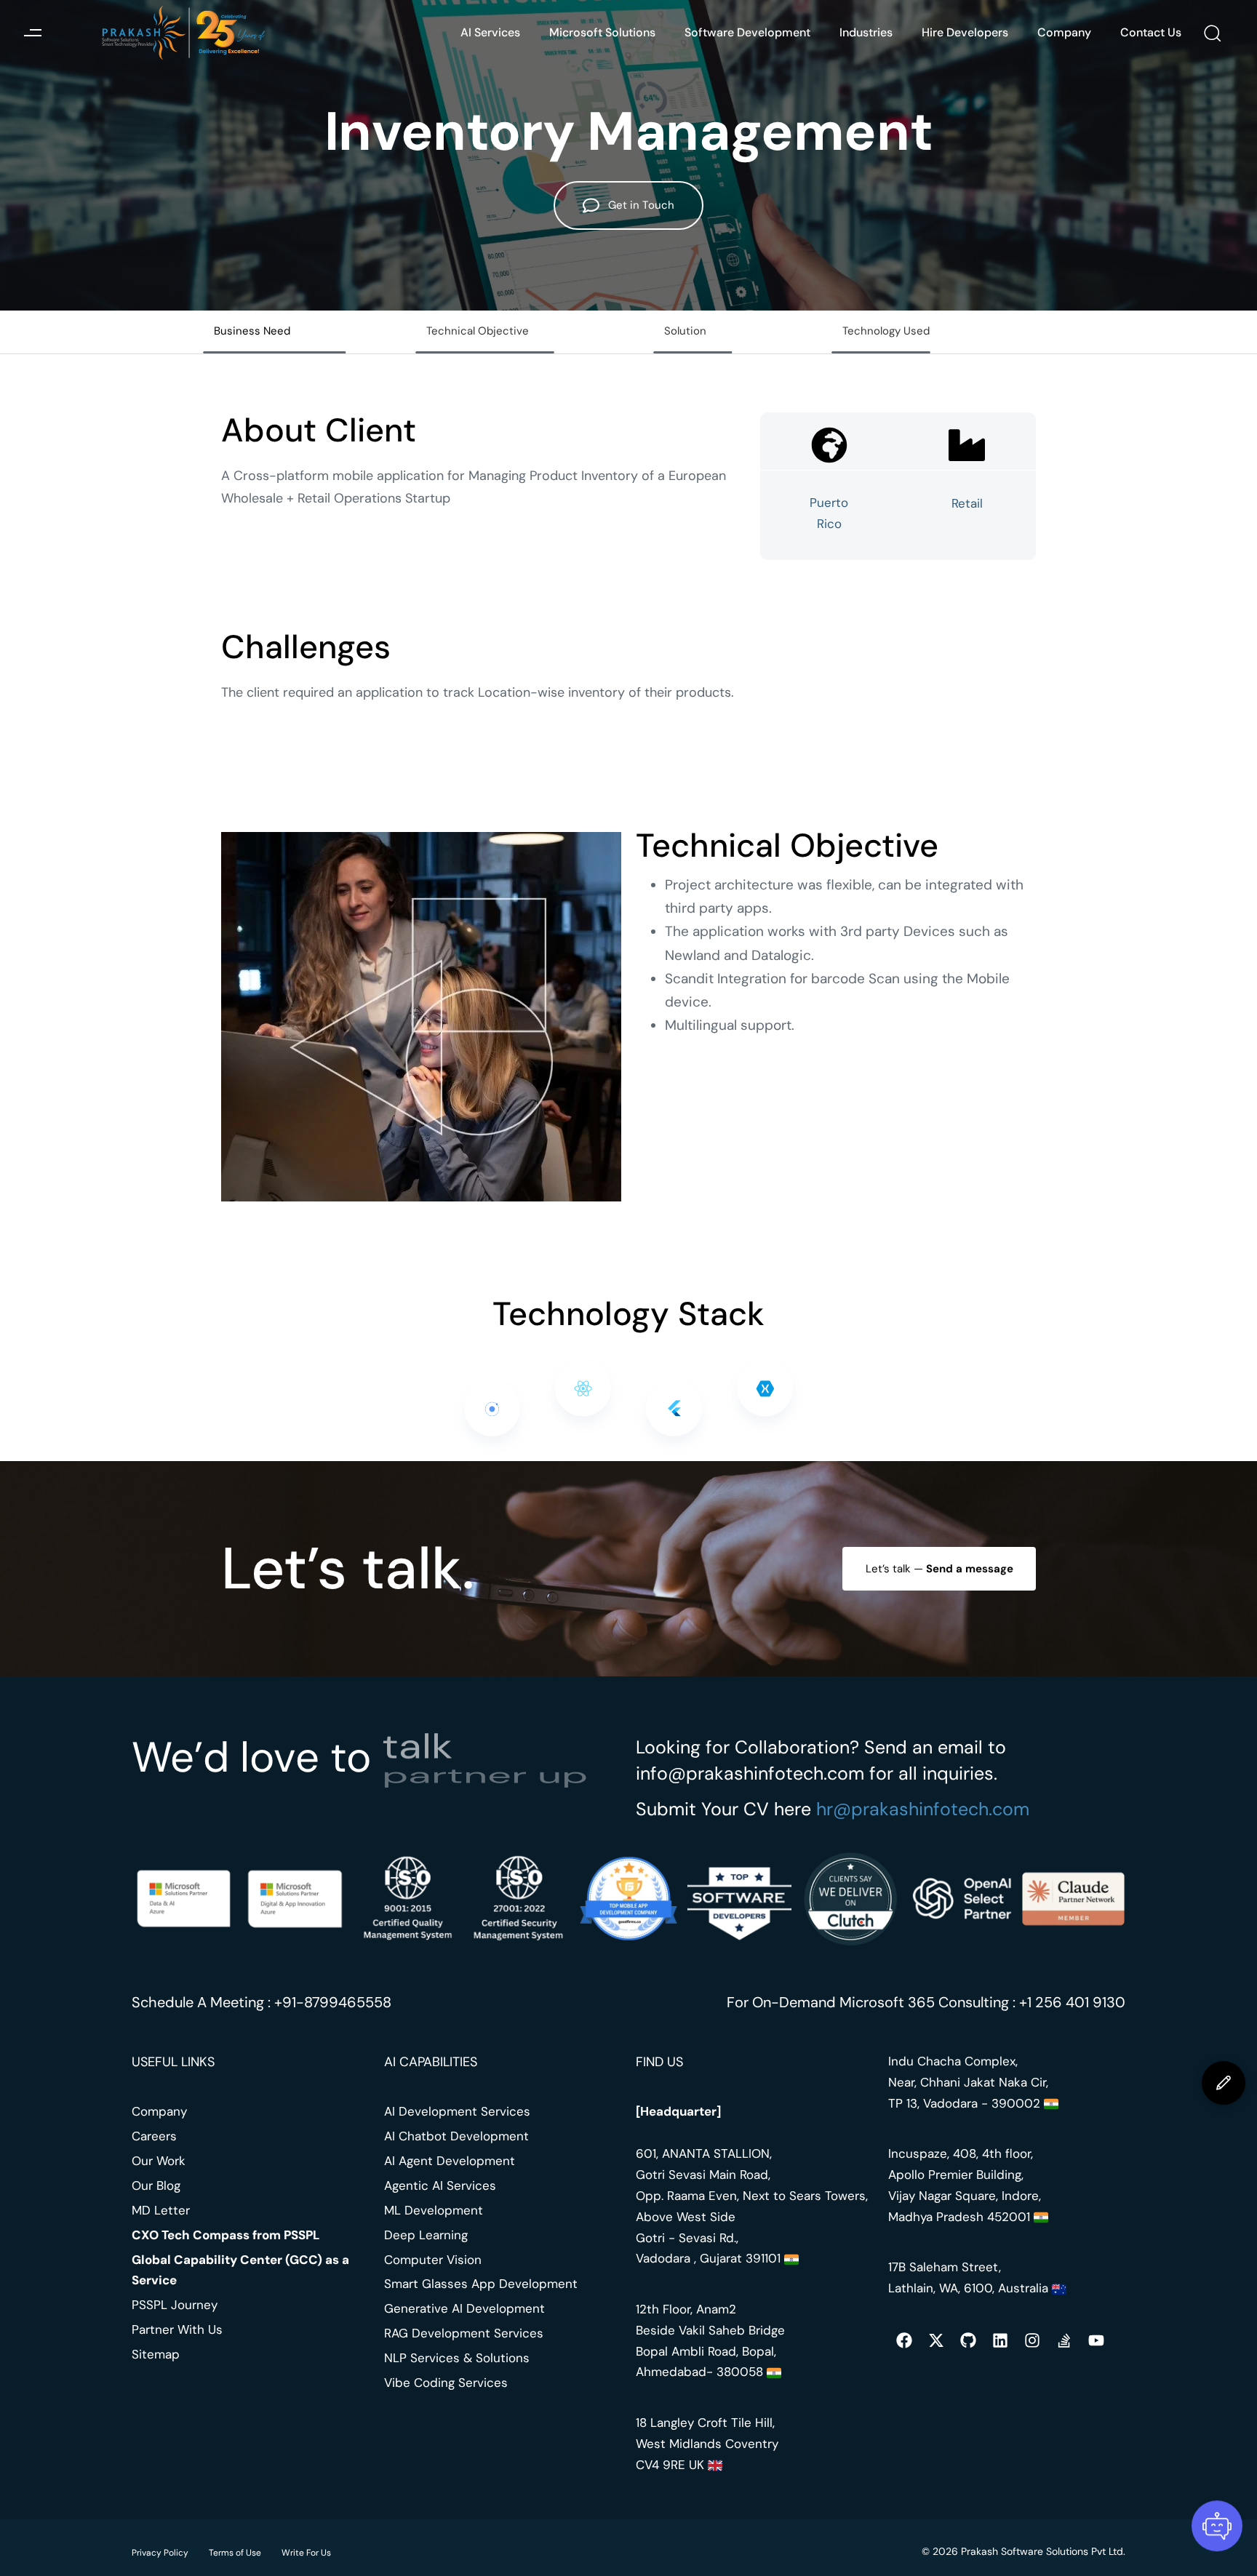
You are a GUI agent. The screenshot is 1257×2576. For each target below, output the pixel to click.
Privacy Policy (160, 2553)
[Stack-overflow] (1064, 2340)
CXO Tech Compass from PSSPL (226, 2235)
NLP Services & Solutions (457, 2358)
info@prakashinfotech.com (750, 1773)
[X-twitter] (936, 2340)
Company (1064, 32)
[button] (32, 33)
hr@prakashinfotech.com (923, 1809)
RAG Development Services (464, 2333)
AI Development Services (457, 2111)
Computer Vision (433, 2260)
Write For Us (306, 2553)
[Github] (968, 2340)
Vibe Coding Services (446, 2383)
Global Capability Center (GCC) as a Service (240, 2270)
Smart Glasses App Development (481, 2284)
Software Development (747, 32)
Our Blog (156, 2185)
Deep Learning (426, 2235)
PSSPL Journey (175, 2305)
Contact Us (1151, 32)
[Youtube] (1096, 2340)
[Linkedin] (1000, 2340)
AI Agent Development (450, 2161)
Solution (685, 331)
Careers (154, 2136)
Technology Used (886, 331)
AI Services (490, 32)
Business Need (252, 331)
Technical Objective (478, 331)
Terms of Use (235, 2553)
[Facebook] (904, 2340)
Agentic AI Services (440, 2185)
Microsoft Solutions (602, 32)
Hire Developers (965, 32)
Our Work (159, 2161)
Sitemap (156, 2354)
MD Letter (161, 2210)
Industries (866, 32)
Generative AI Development (464, 2308)
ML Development (434, 2210)
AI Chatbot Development (456, 2136)
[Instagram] (1032, 2340)
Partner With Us (177, 2329)
